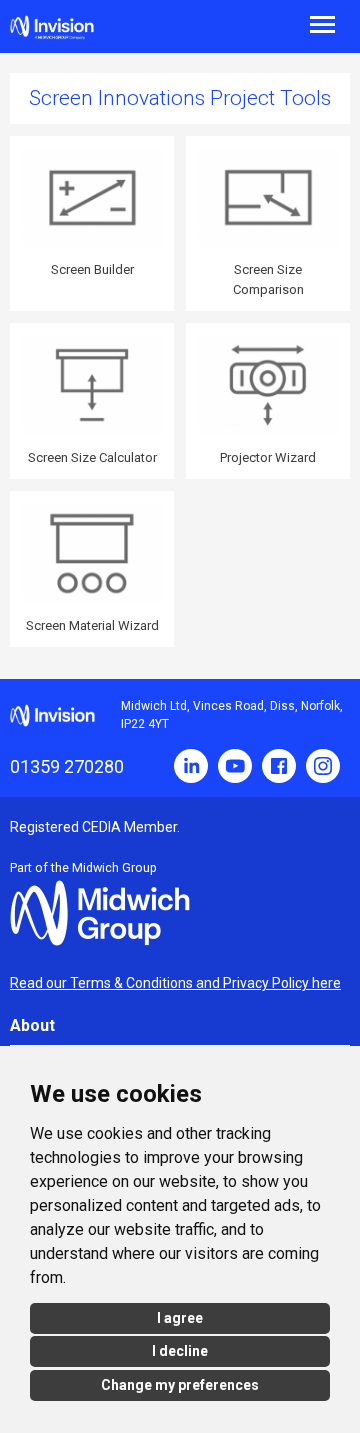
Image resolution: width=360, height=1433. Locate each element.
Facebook (279, 766)
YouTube (235, 766)
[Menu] (270, 22)
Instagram (323, 766)
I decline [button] (180, 1351)
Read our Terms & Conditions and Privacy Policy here (175, 983)
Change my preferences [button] (180, 1385)
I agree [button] (180, 1318)
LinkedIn (191, 766)
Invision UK (52, 27)
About (32, 1025)
